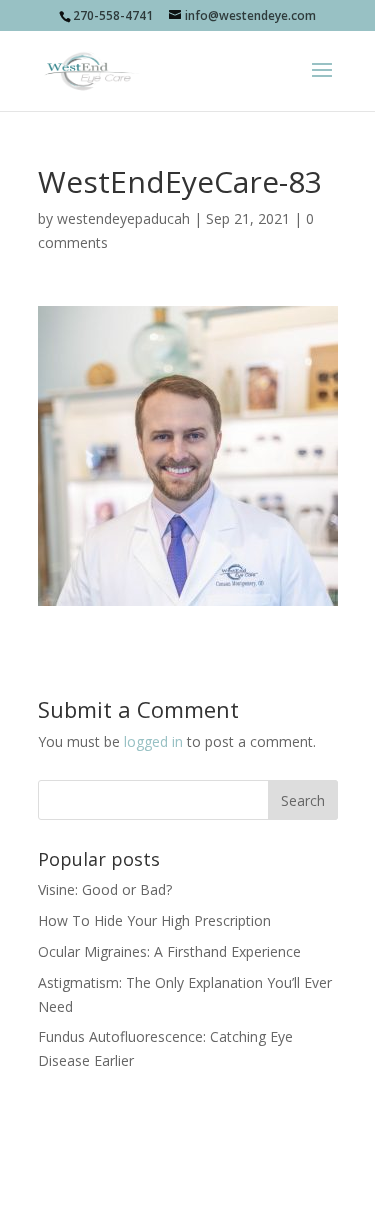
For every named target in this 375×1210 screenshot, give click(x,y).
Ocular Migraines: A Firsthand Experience (169, 951)
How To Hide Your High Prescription (154, 920)
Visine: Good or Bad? (105, 889)
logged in (153, 741)
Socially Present (183, 1157)
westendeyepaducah (123, 218)
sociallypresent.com (188, 1181)
